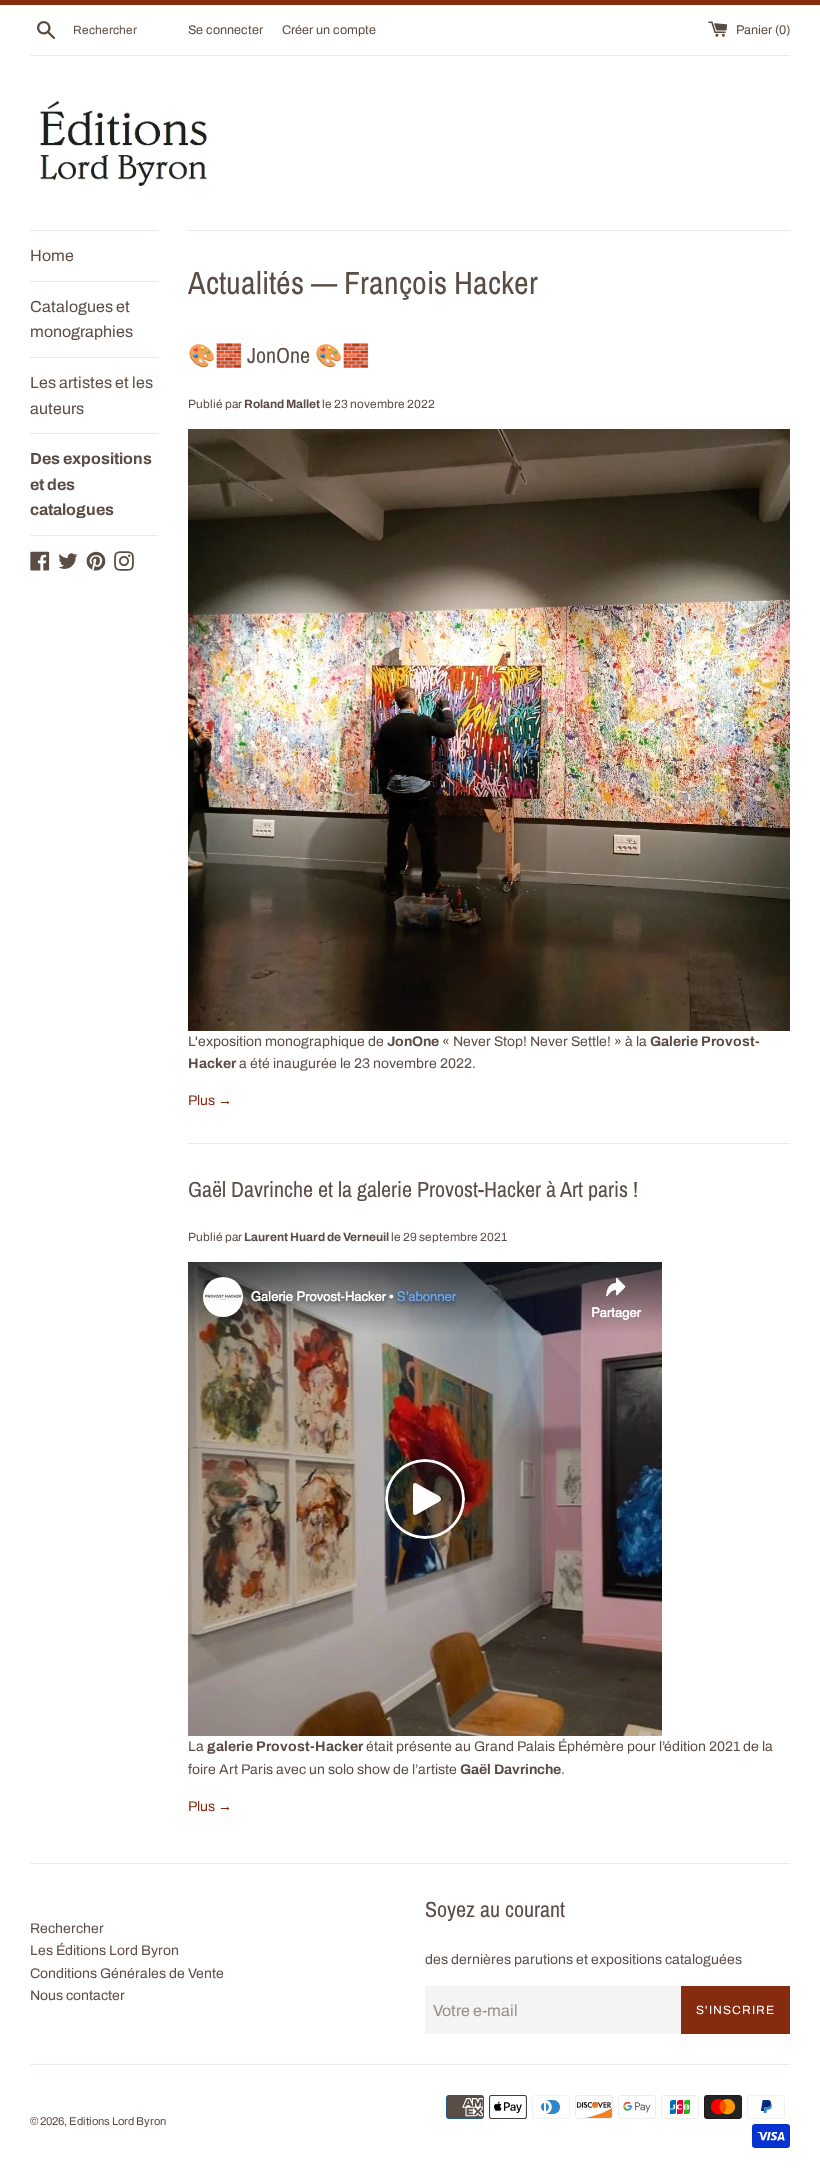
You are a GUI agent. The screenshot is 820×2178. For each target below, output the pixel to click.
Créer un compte (329, 30)
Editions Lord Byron (117, 2121)
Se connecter (225, 30)
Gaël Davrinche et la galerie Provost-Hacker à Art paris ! (413, 1189)
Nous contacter (77, 1995)
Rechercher (67, 1928)
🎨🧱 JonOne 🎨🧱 (278, 355)
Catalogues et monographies (81, 319)
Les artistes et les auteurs (91, 395)
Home (52, 255)
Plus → (210, 1100)
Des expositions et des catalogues (91, 484)
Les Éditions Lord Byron (104, 1950)
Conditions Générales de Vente (127, 1973)
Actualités (246, 282)
